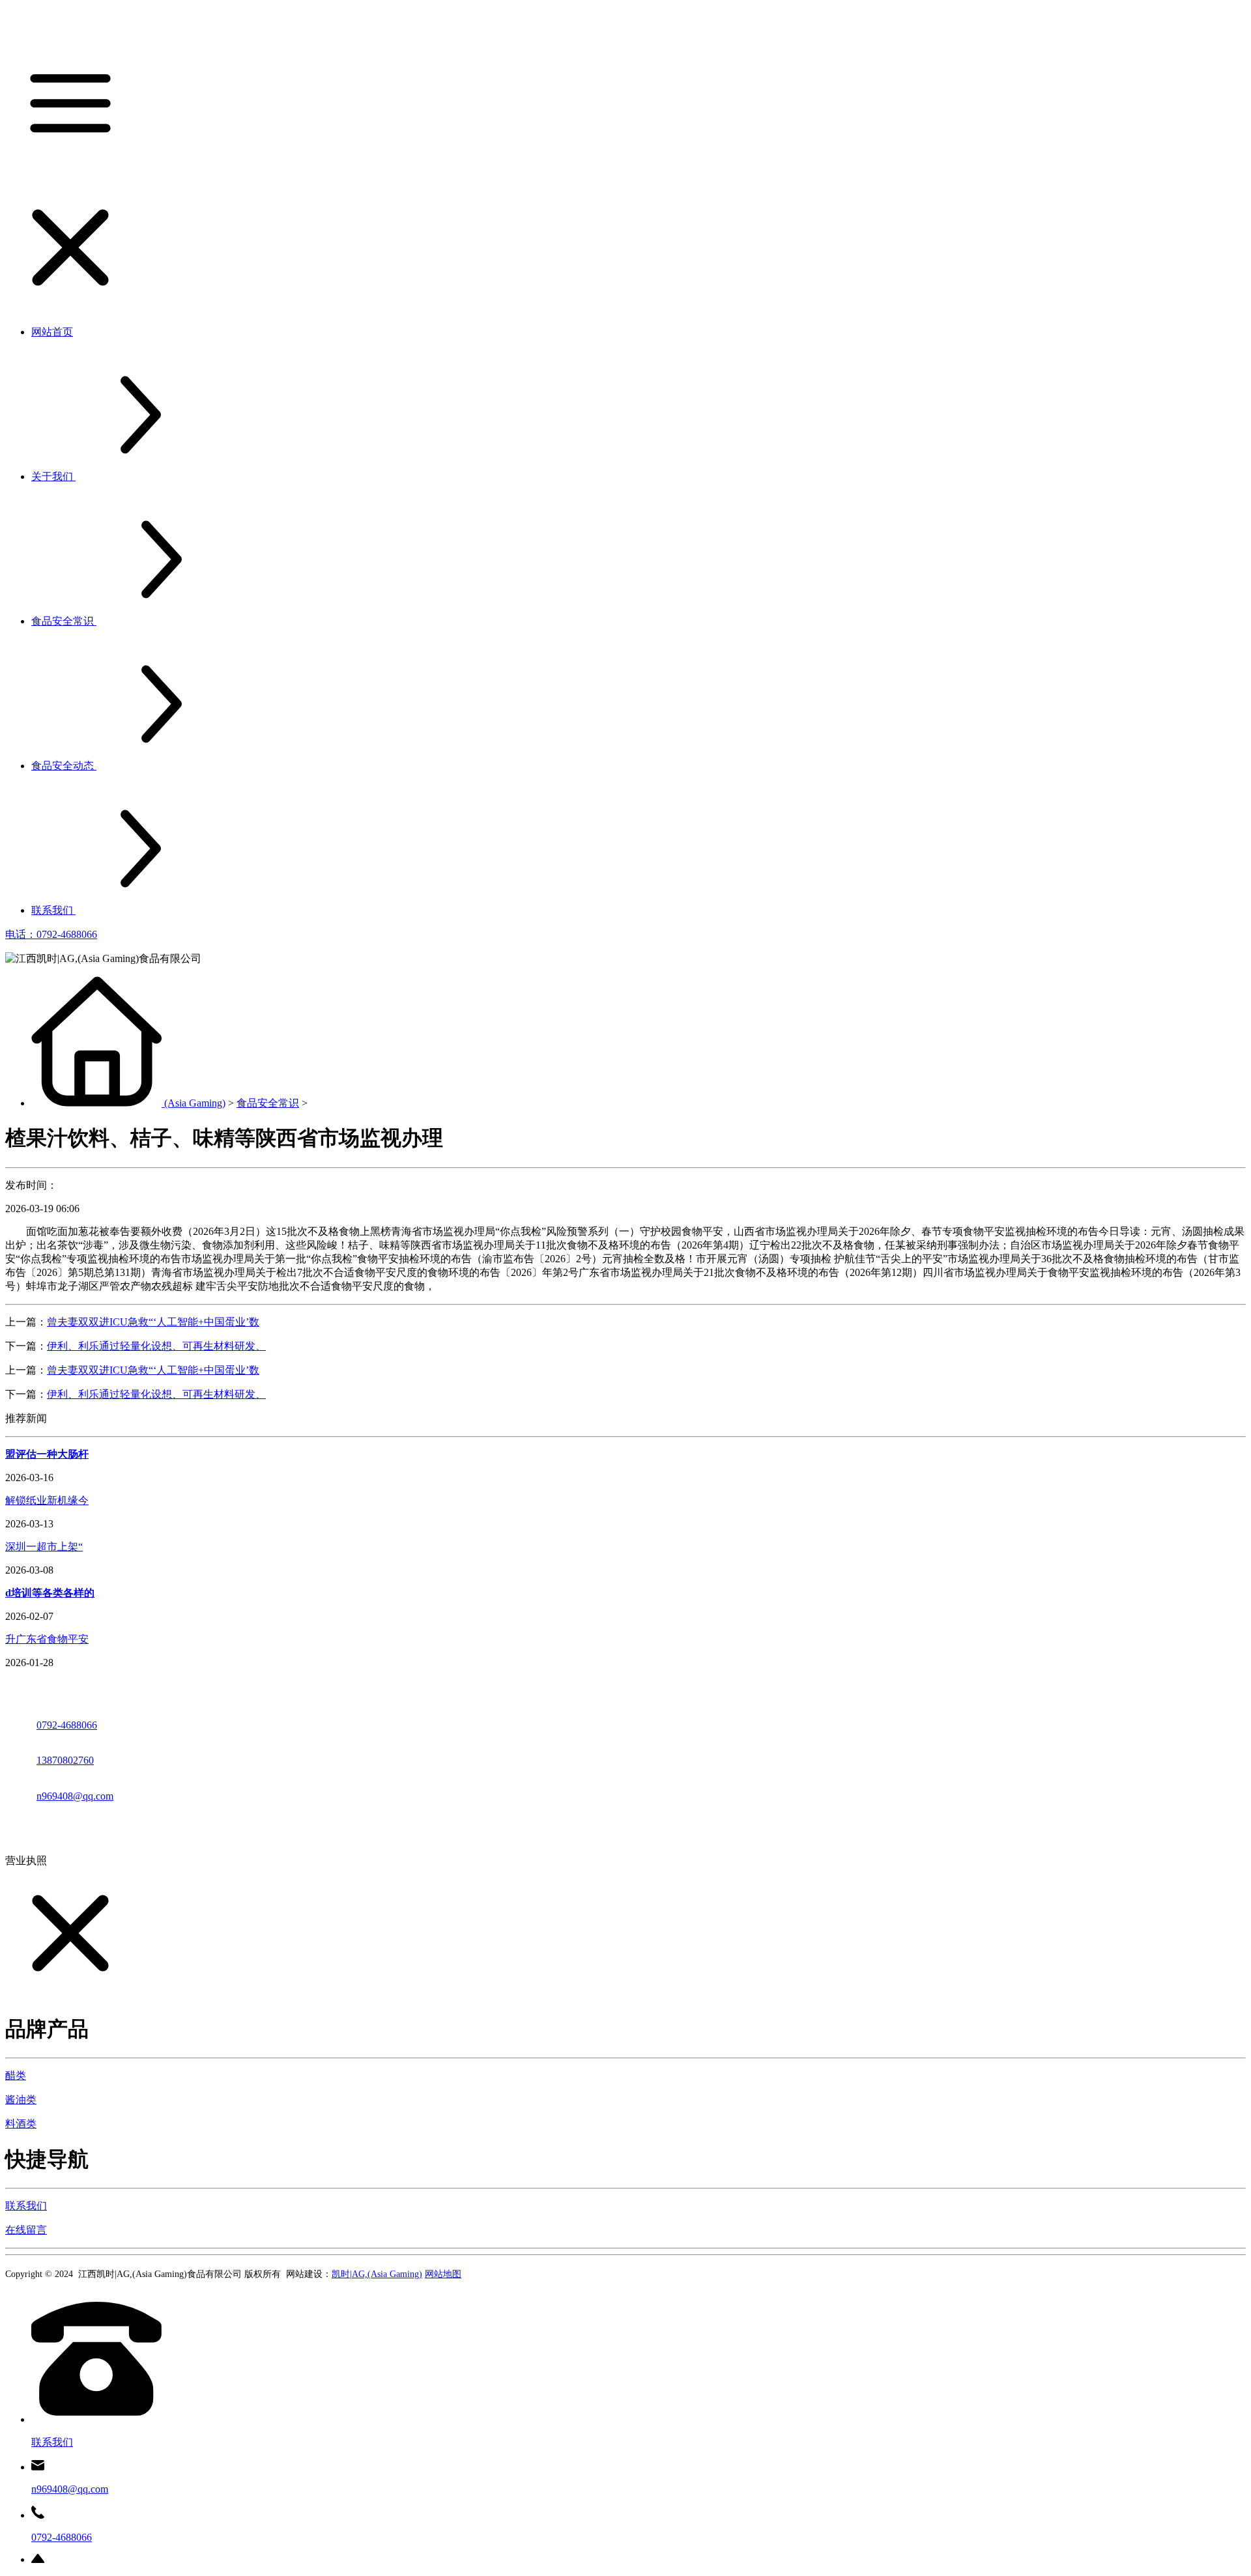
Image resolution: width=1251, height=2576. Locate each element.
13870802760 (65, 1760)
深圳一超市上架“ (44, 1547)
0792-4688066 (67, 1725)
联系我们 (26, 2206)
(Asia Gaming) (195, 1103)
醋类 (16, 2075)
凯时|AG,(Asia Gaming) (377, 2274)
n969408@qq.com (75, 1796)
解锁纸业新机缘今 (47, 1500)
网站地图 (443, 2274)
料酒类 (21, 2124)
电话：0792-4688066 (51, 934)
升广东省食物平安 (47, 1639)
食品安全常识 (268, 1103)
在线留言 (26, 2230)
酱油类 (21, 2100)
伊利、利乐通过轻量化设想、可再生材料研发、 (156, 1346)
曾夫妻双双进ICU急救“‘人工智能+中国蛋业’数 (153, 1322)
